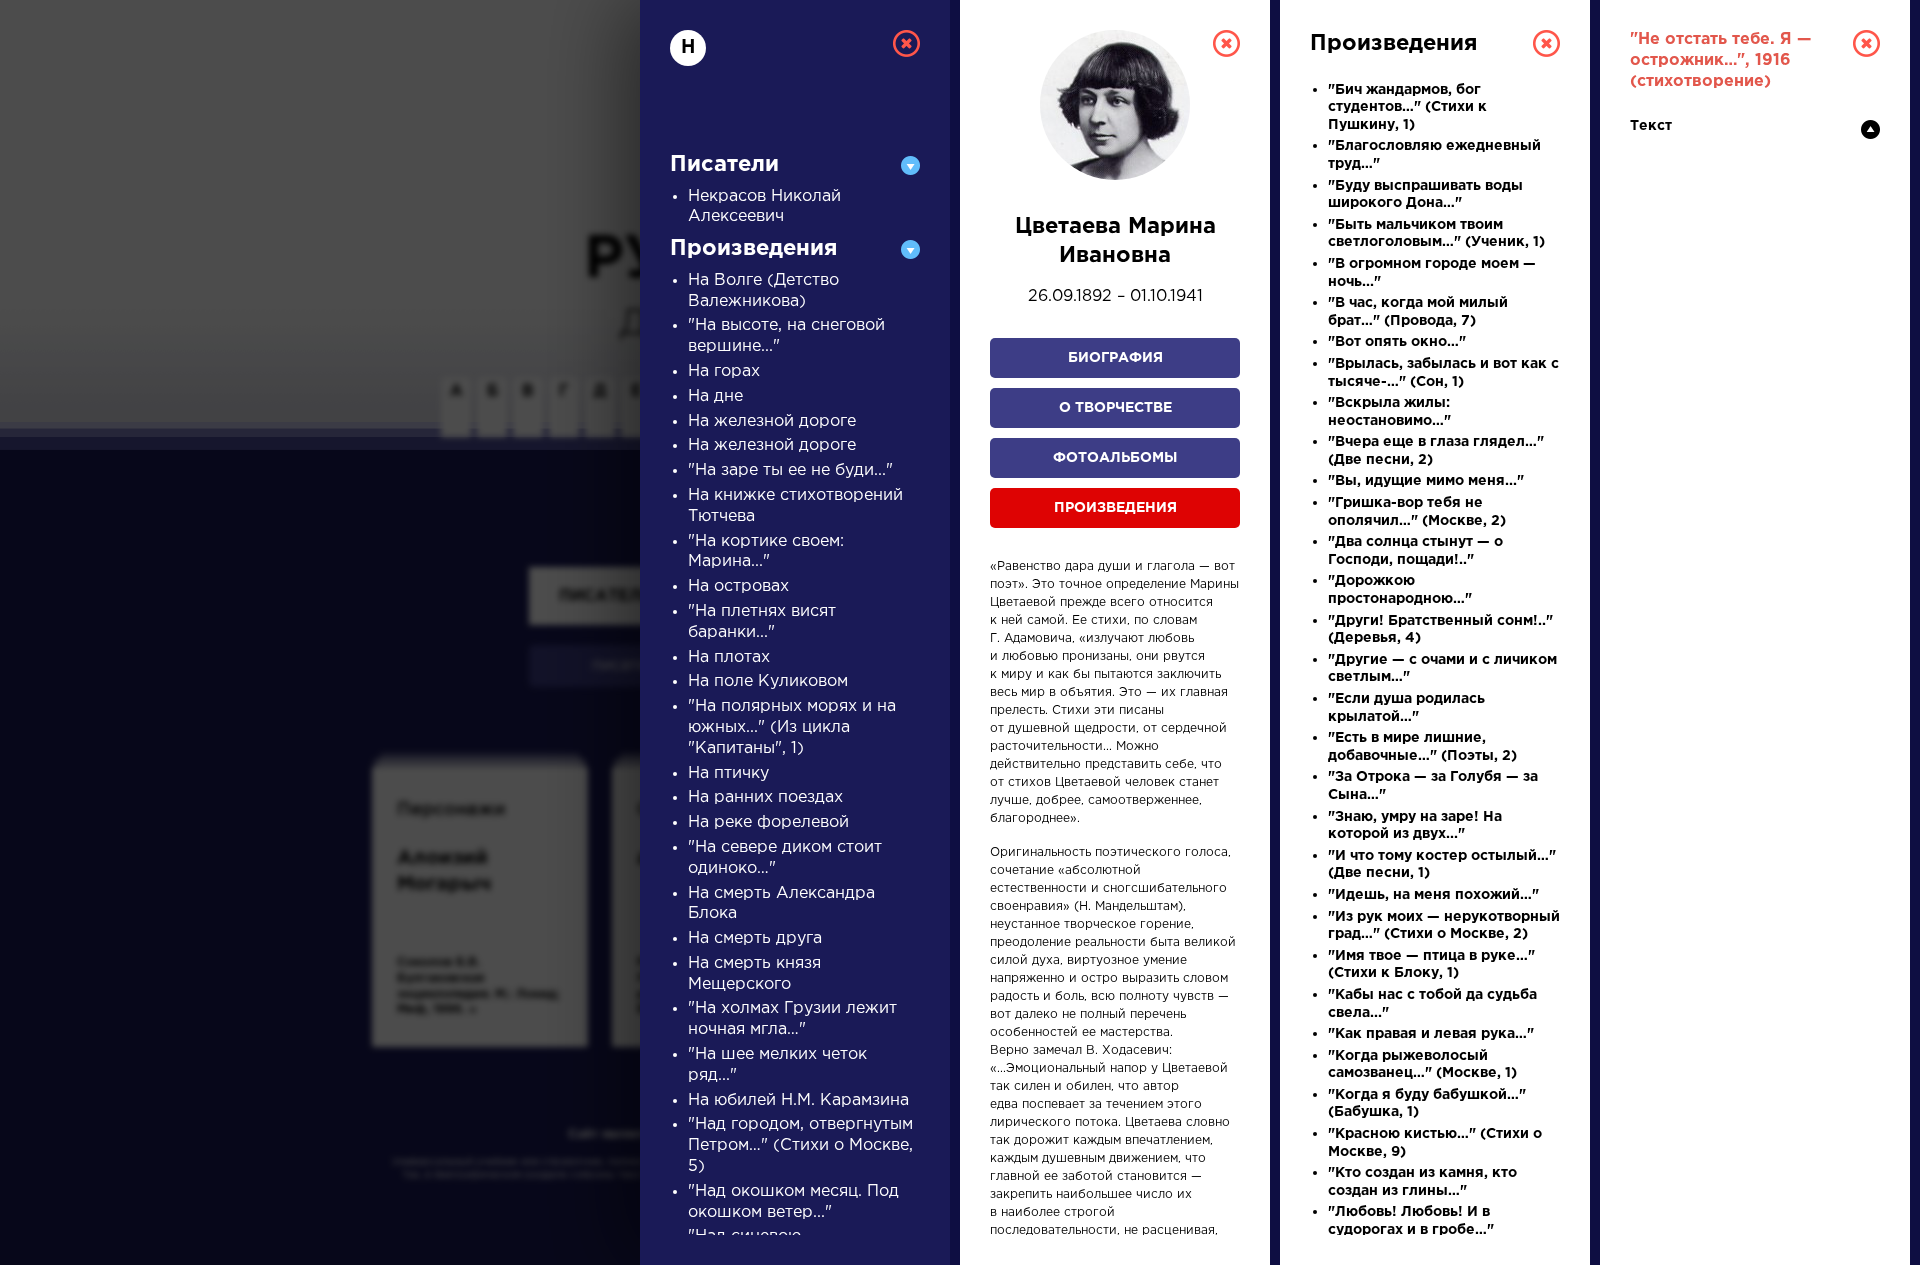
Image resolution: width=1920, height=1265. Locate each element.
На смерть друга (755, 938)
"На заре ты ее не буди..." (790, 470)
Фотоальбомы (1115, 458)
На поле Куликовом (768, 681)
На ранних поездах (765, 797)
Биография (1115, 358)
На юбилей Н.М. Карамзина (798, 1100)
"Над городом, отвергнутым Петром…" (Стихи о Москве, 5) (800, 1145)
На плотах (729, 657)
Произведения (1115, 508)
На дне (715, 396)
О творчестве (1115, 408)
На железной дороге (772, 421)
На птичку (728, 773)
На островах (738, 586)
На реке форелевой (768, 822)
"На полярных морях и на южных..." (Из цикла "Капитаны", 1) (792, 727)
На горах (724, 371)
